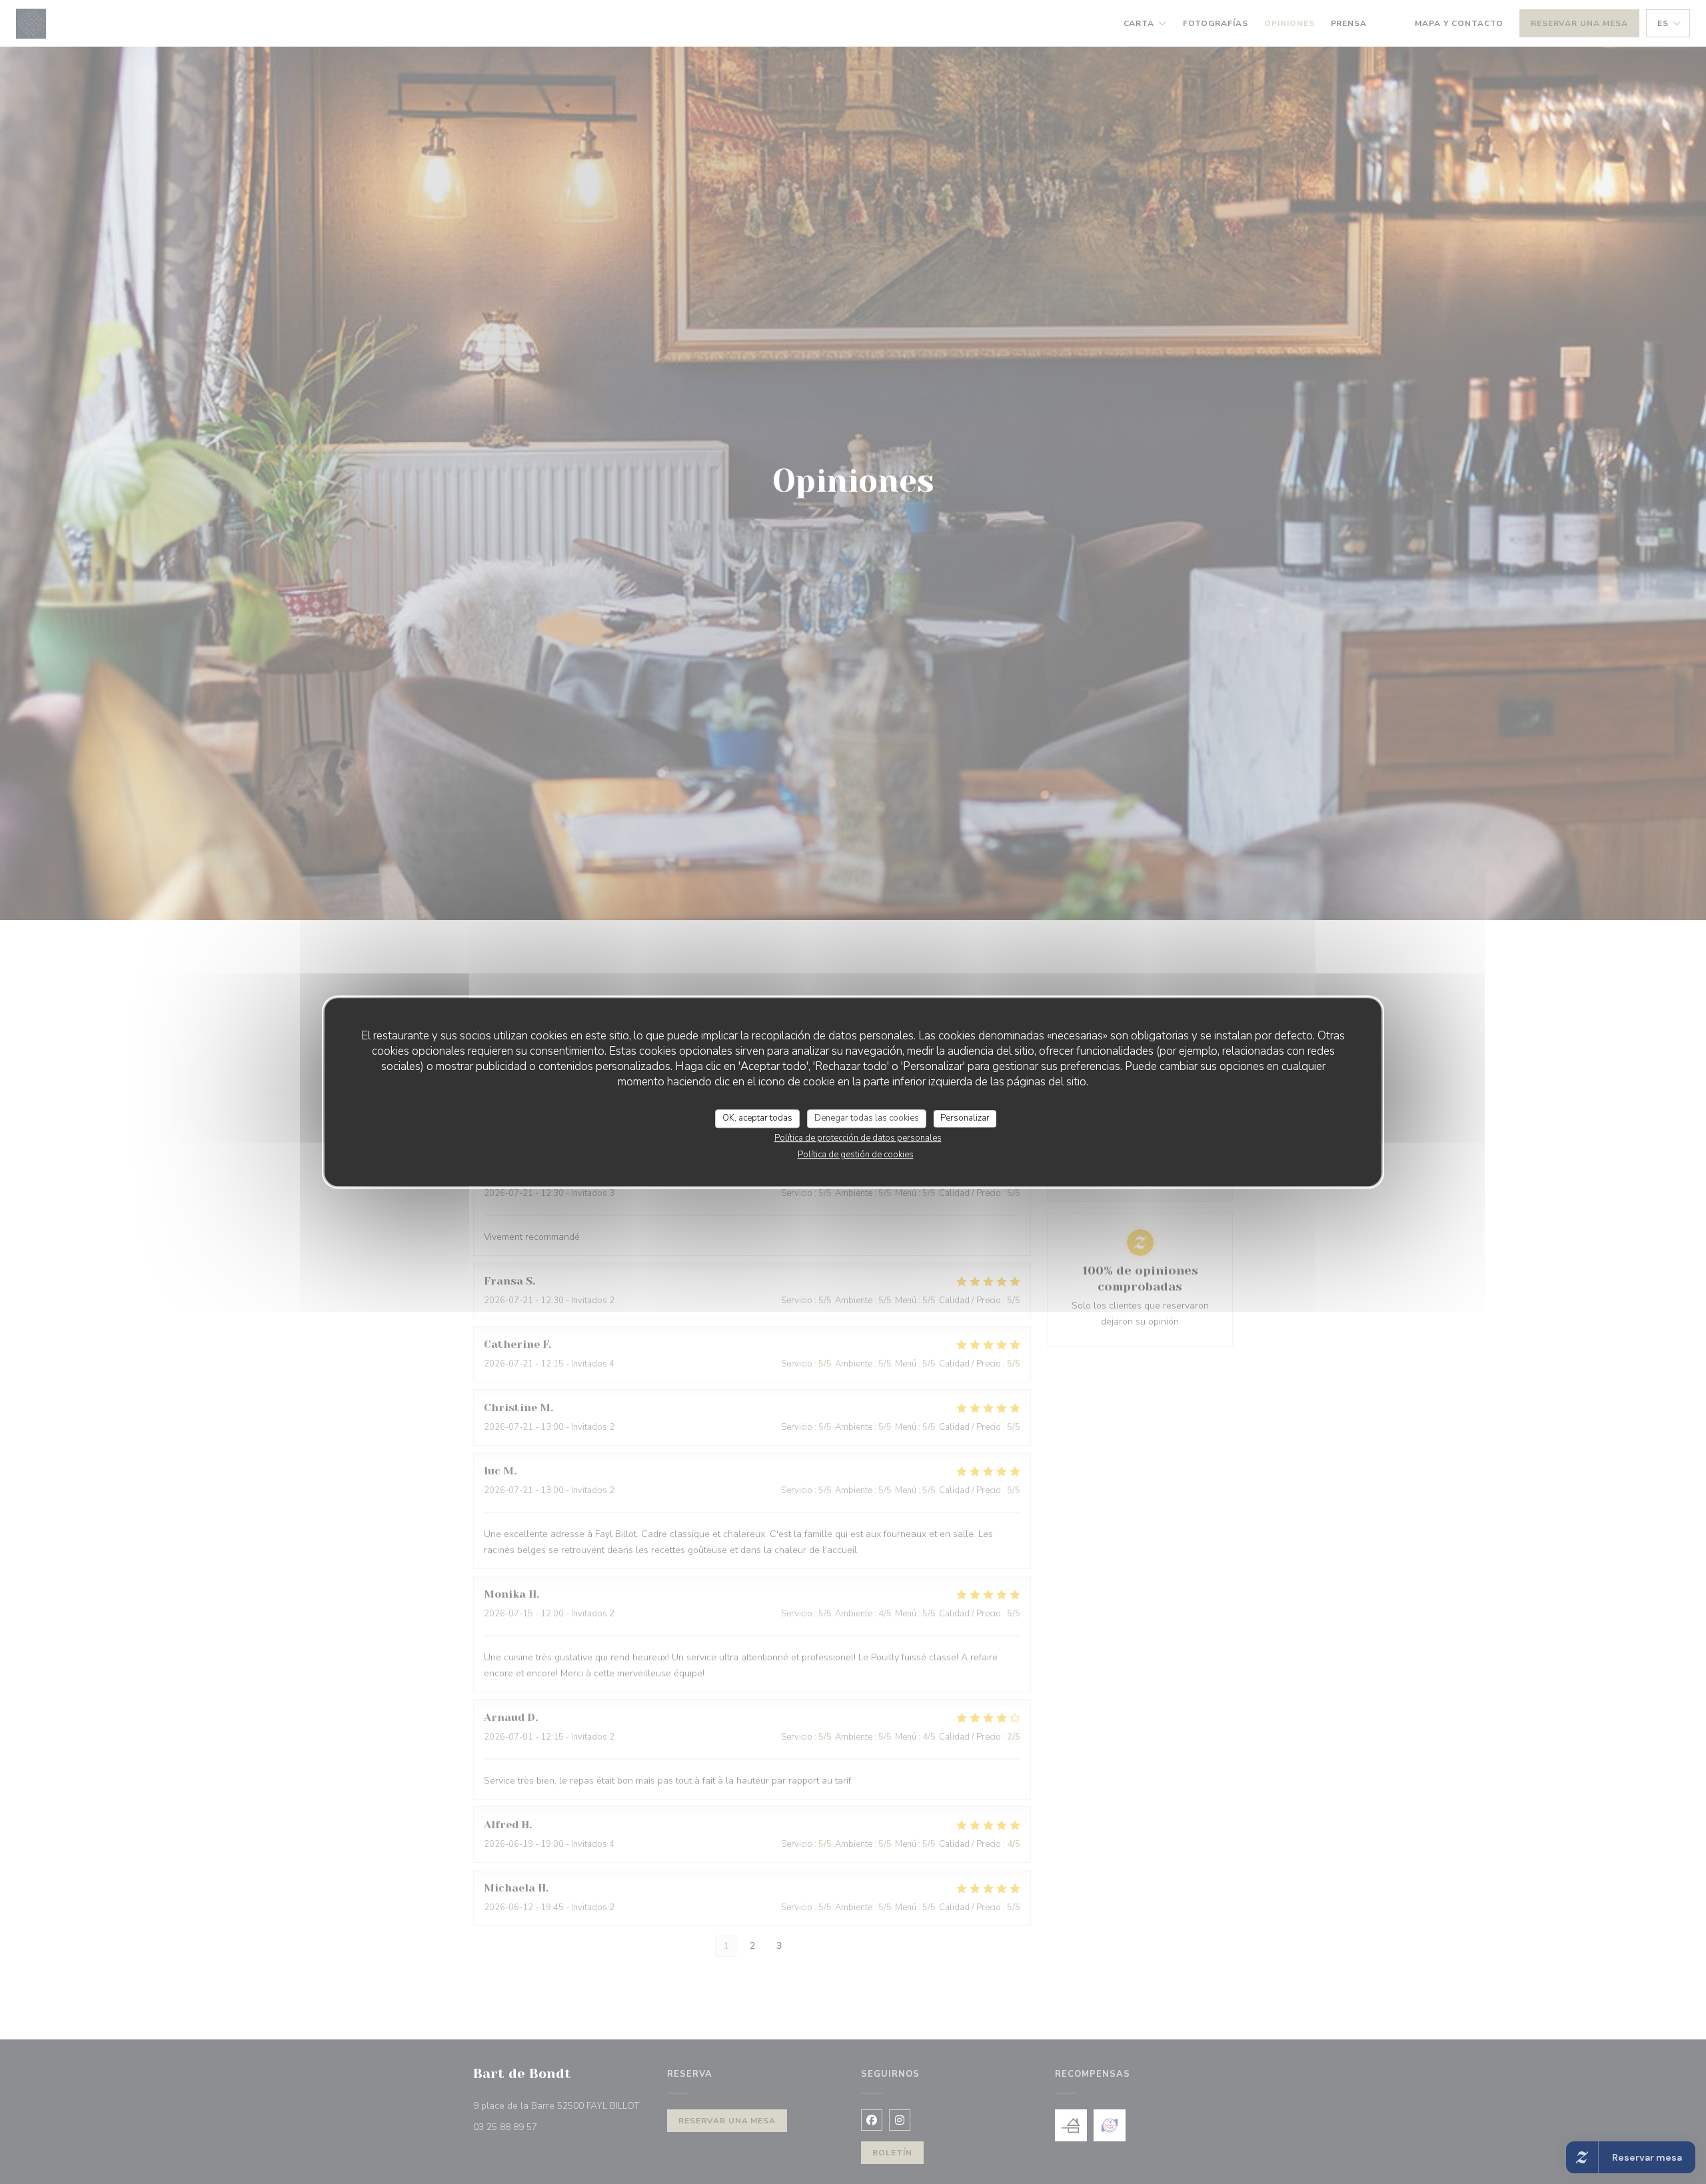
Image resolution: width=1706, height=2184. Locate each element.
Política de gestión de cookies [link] (856, 1155)
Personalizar (965, 1118)
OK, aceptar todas (757, 1118)
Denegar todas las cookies (867, 1118)
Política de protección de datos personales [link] (858, 1138)
